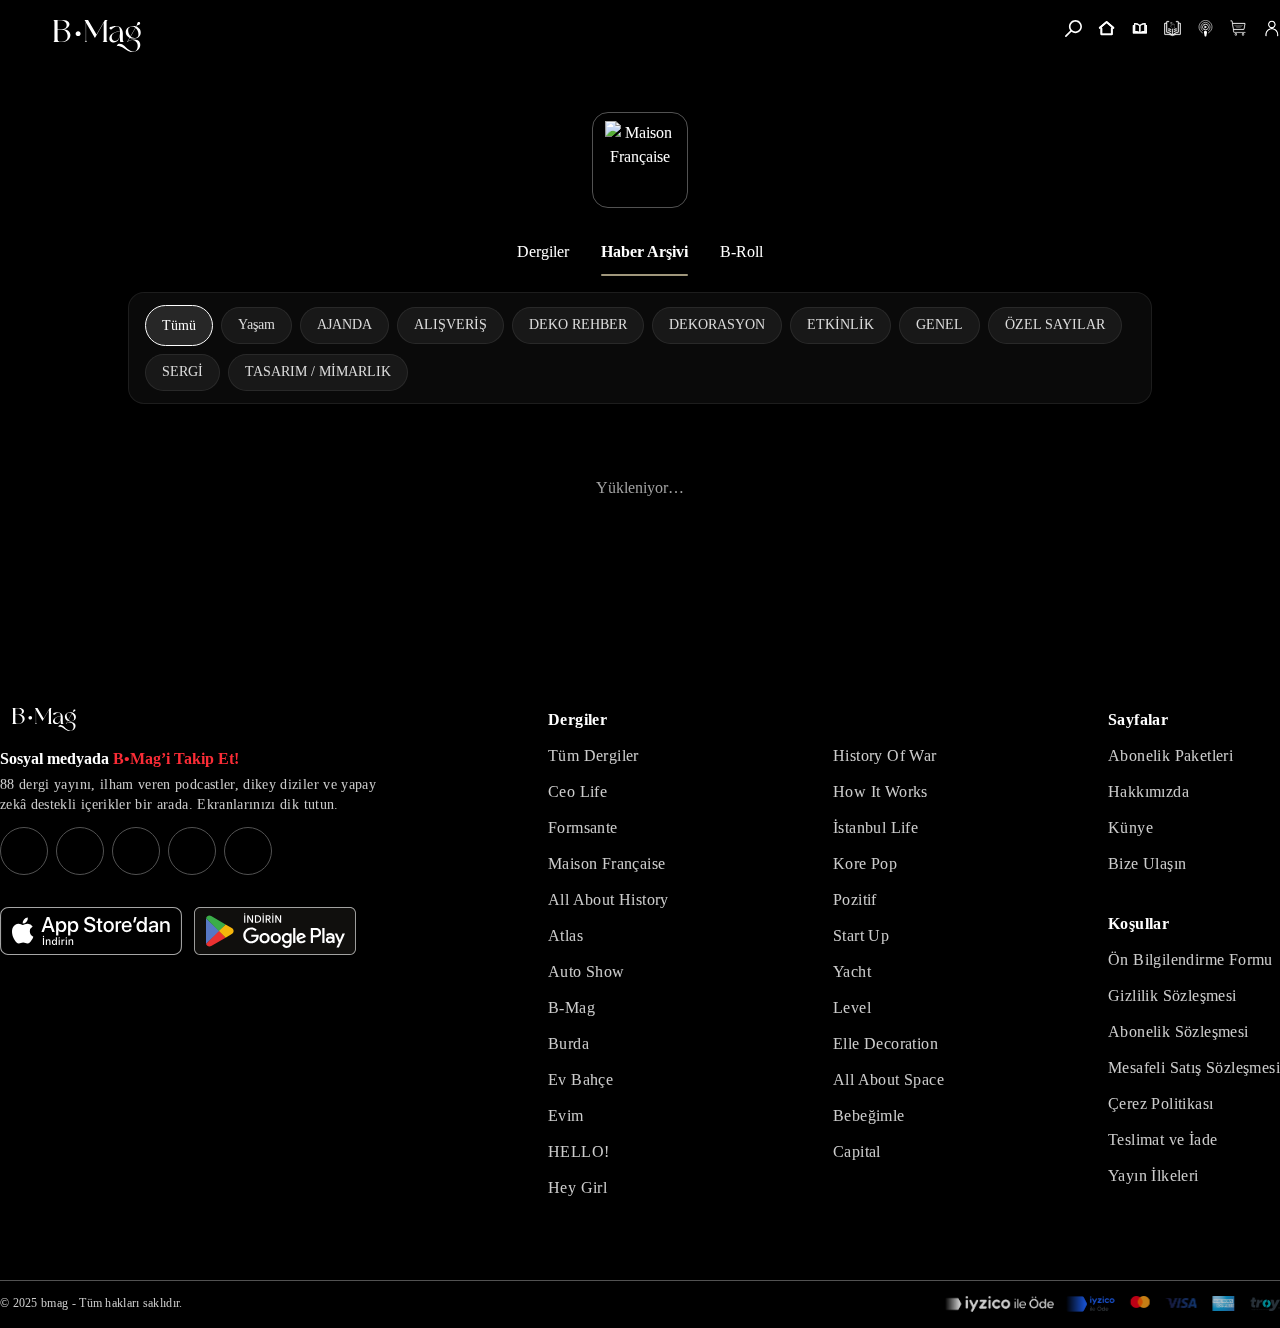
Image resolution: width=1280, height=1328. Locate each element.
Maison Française (606, 863)
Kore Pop (865, 863)
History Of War (885, 755)
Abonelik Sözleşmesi (1178, 1031)
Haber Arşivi (644, 251)
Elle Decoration (885, 1043)
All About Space (888, 1079)
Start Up (861, 935)
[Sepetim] (1238, 28)
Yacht (852, 971)
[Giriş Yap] (1271, 28)
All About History (608, 899)
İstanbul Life (875, 827)
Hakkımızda (1148, 791)
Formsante (583, 827)
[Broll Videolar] (1205, 28)
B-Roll (741, 251)
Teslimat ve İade (1162, 1139)
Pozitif (855, 899)
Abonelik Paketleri (1170, 755)
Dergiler (543, 251)
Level (852, 1007)
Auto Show (586, 971)
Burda (568, 1043)
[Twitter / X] (136, 851)
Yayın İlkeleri (1153, 1175)
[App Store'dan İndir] (91, 931)
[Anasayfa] (1106, 28)
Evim (566, 1115)
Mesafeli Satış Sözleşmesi (1194, 1067)
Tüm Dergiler (593, 755)
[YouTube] (80, 851)
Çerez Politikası (1160, 1103)
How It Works (880, 791)
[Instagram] (24, 851)
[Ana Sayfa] (44, 719)
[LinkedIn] (192, 851)
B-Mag (571, 1007)
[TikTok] (248, 851)
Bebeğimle (869, 1115)
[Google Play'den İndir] (275, 931)
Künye (1130, 827)
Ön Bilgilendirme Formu (1190, 959)
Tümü (179, 325)
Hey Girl (577, 1187)
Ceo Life (577, 791)
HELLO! (578, 1151)
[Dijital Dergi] (1172, 28)
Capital (857, 1151)
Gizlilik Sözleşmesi (1172, 995)
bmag (54, 1303)
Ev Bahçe (580, 1079)
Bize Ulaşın (1147, 863)
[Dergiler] (1139, 28)
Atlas (565, 935)
